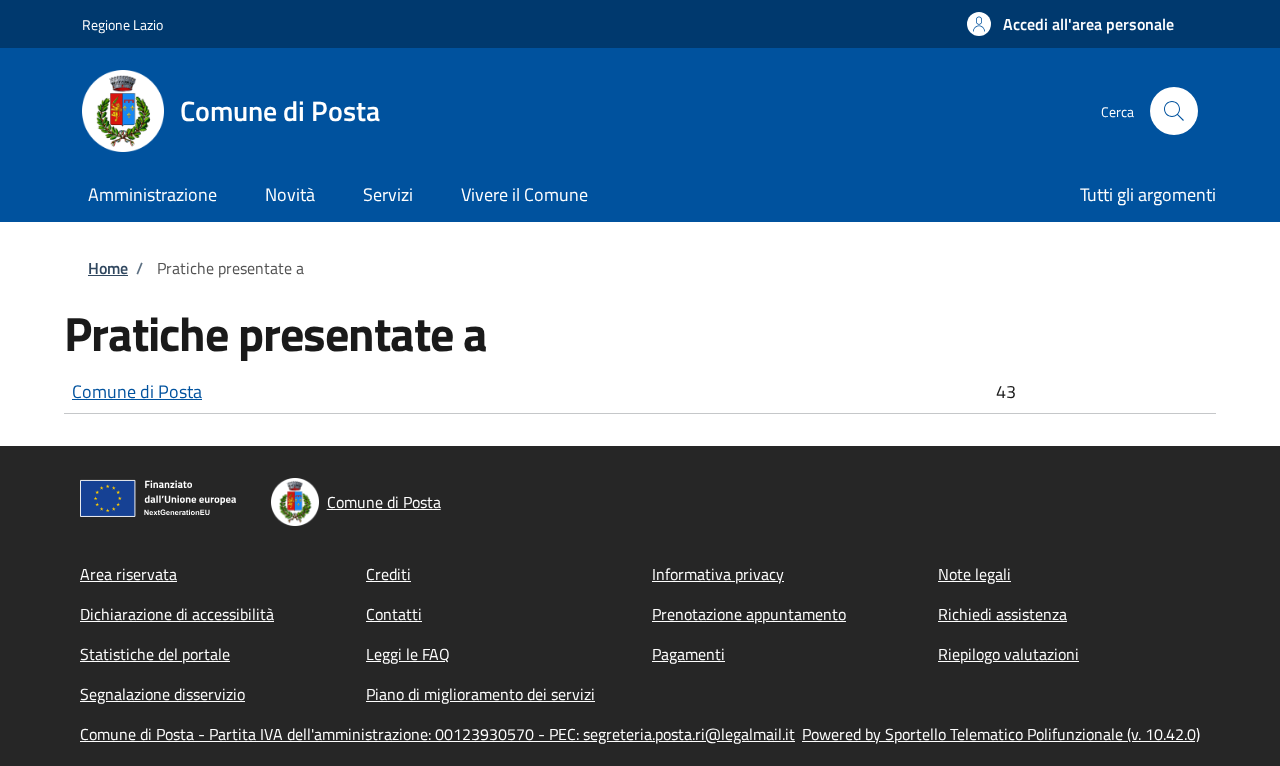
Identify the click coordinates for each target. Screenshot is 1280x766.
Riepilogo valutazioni (1008, 654)
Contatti (394, 614)
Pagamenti (688, 654)
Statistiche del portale (155, 654)
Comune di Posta (137, 391)
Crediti (388, 574)
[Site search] (1174, 111)
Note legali (974, 574)
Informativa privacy (718, 574)
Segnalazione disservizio (162, 694)
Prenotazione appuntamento (749, 614)
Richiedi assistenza (1002, 614)
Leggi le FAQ (408, 654)
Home (108, 268)
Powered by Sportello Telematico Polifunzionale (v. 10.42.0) (1001, 734)
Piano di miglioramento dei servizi (480, 694)
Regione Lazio (122, 24)
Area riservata (128, 574)
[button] (1070, 24)
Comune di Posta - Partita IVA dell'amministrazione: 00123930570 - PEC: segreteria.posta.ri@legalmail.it (437, 734)
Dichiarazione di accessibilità (177, 614)
